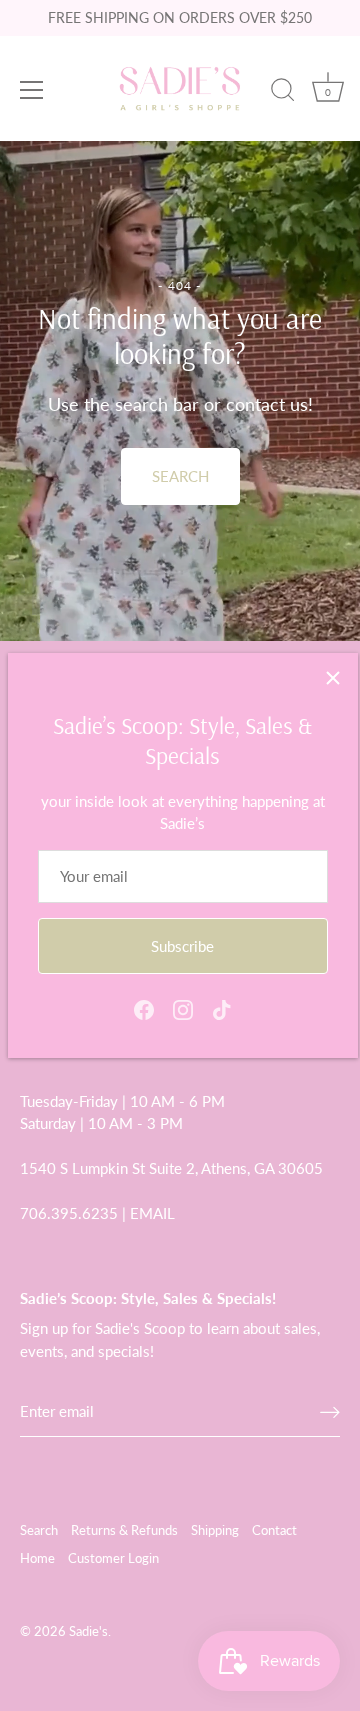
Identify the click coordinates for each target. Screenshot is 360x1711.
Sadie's (88, 1631)
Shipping (215, 1530)
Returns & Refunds (124, 1530)
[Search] (283, 93)
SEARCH (180, 476)
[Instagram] (183, 1008)
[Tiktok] (222, 1008)
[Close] (333, 678)
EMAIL (152, 1213)
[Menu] (32, 90)
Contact (274, 1530)
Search (39, 1530)
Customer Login (113, 1558)
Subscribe (182, 946)
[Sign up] (330, 1411)
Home (37, 1558)
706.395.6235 (69, 1213)
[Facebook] (144, 1008)
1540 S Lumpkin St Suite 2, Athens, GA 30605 (171, 1168)
